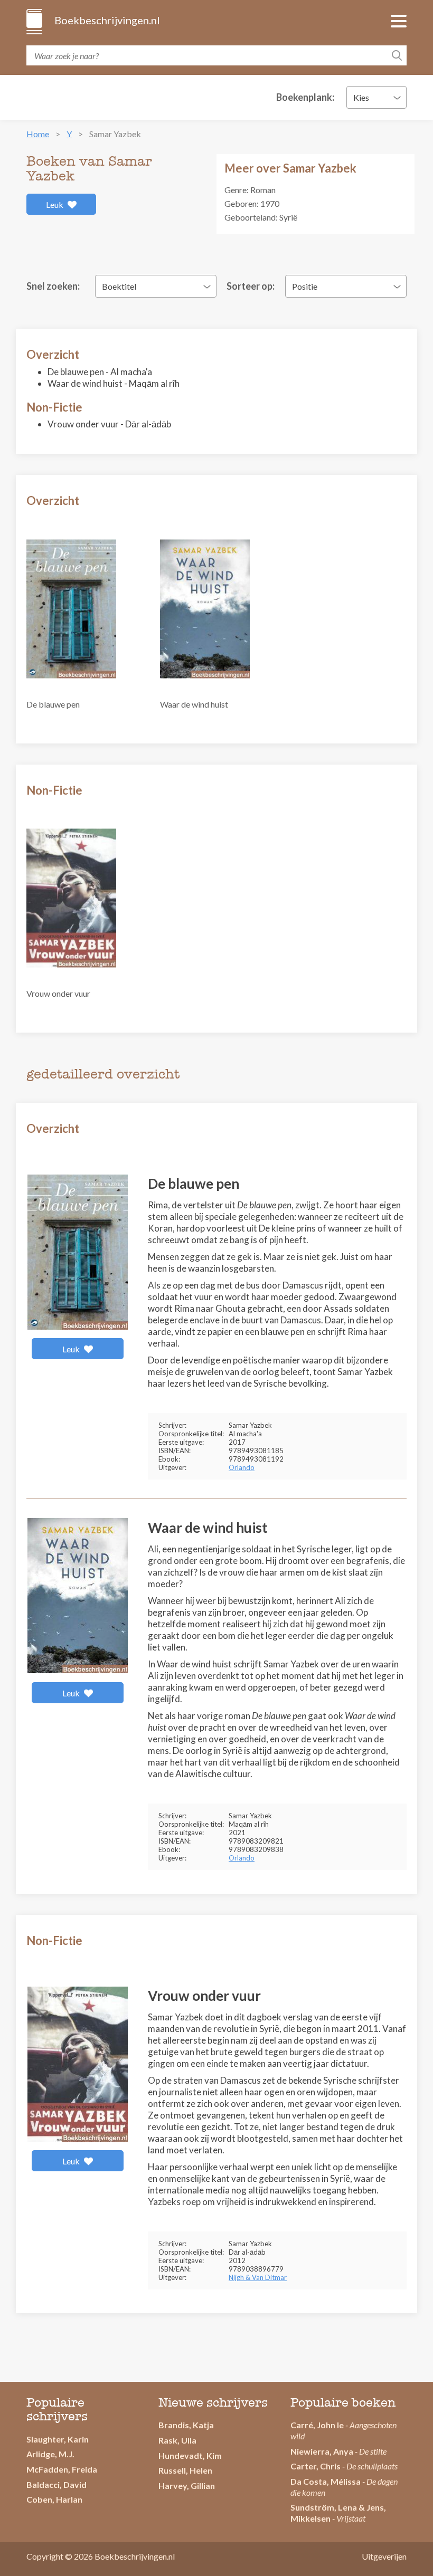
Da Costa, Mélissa (326, 2481)
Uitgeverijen (384, 2556)
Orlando (242, 1467)
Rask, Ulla (177, 2440)
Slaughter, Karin (58, 2439)
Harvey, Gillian (187, 2486)
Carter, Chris (316, 2466)
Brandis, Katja (186, 2425)
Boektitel (119, 286)
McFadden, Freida (62, 2469)
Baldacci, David (57, 2484)
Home (38, 134)
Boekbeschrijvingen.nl (106, 20)
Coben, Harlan (54, 2499)
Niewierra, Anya (322, 2451)
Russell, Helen (185, 2470)
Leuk (55, 204)
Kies (361, 97)
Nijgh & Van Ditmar (258, 2277)
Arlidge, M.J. (50, 2454)
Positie (305, 286)
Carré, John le (317, 2425)
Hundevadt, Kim (190, 2455)
